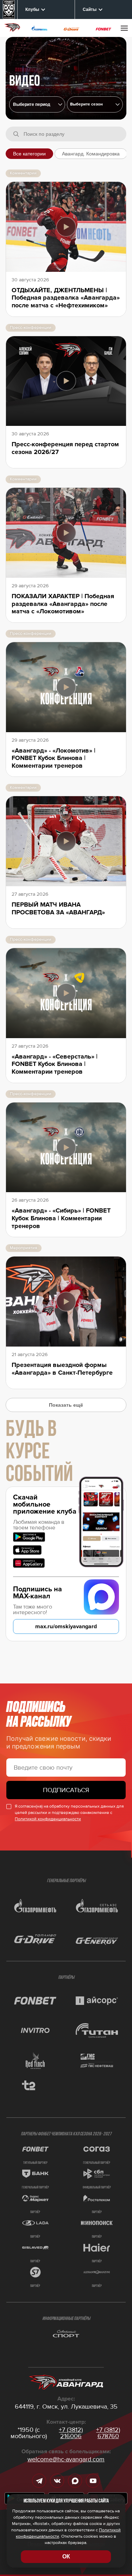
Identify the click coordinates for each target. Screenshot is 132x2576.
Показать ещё (66, 1405)
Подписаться (66, 1790)
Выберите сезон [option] (86, 104)
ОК (66, 2556)
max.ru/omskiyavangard (66, 1626)
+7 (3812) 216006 (71, 2433)
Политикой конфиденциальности (48, 1819)
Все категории (29, 154)
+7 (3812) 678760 (108, 2433)
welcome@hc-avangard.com (66, 2459)
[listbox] (95, 104)
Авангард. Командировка (91, 154)
